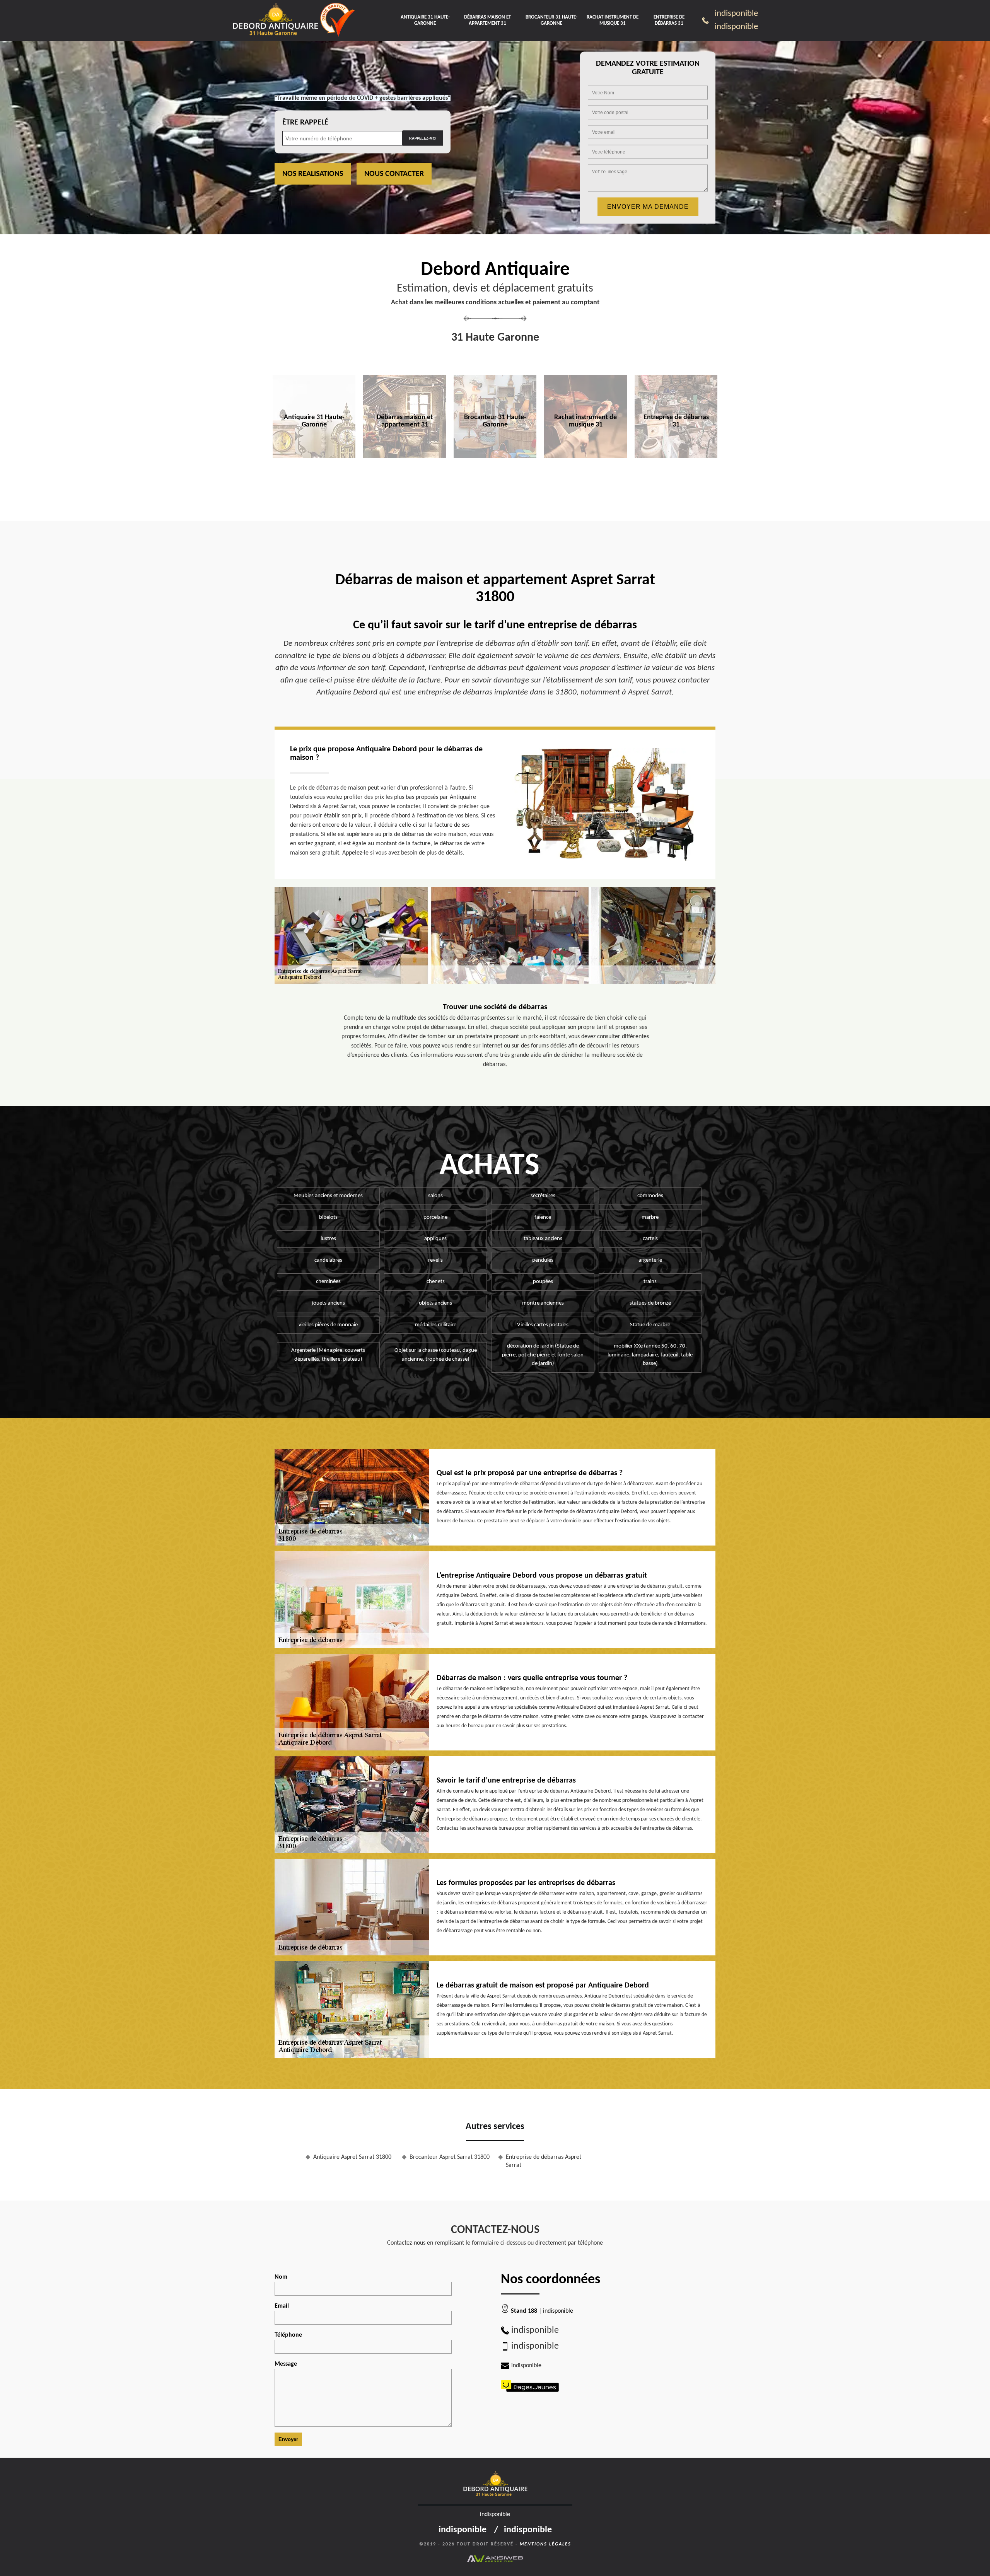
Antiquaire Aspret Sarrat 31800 (352, 2157)
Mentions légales (545, 2544)
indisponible (736, 14)
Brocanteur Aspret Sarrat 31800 (450, 2157)
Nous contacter (394, 174)
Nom (281, 2277)
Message (286, 2364)
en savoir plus (314, 474)
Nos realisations (313, 174)
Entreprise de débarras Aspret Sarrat (544, 2161)
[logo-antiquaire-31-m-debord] (275, 21)
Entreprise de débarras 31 (669, 20)
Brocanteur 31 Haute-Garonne (551, 20)
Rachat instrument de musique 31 (613, 20)
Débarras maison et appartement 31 (487, 20)
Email (282, 2306)
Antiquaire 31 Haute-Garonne (425, 20)
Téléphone (288, 2335)
